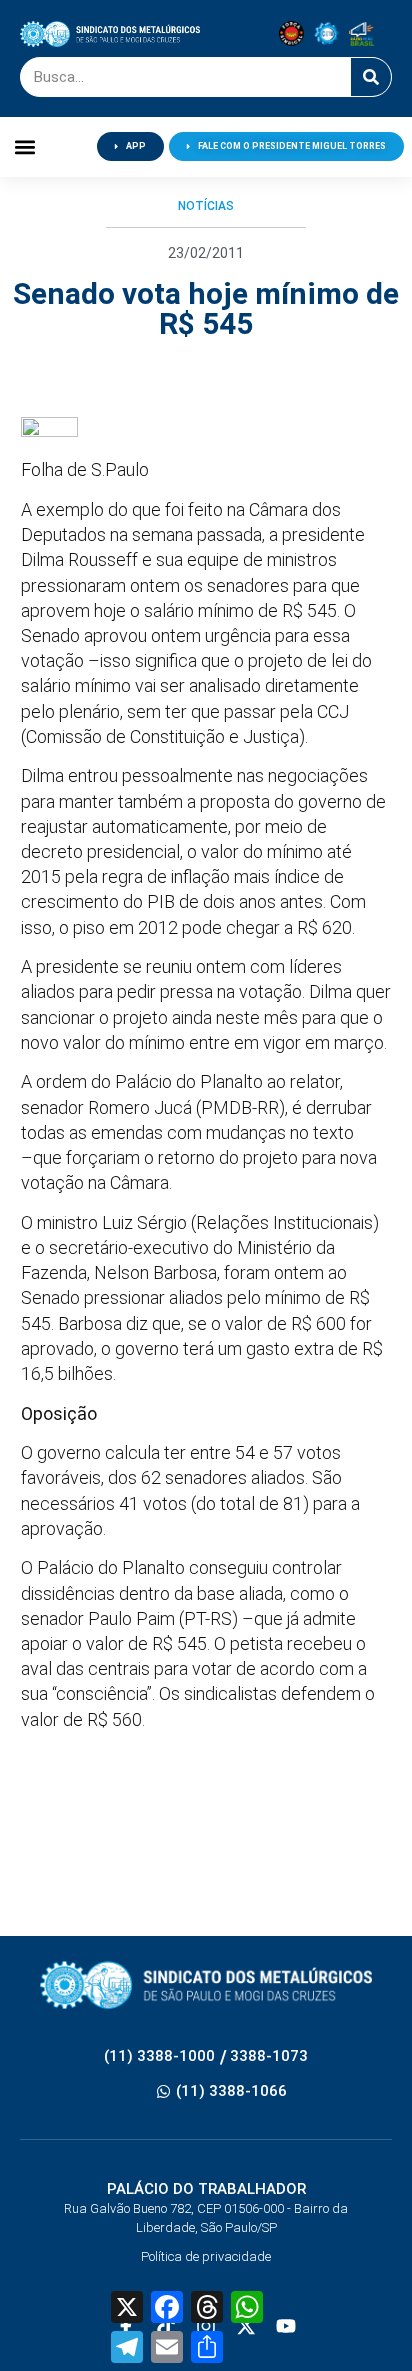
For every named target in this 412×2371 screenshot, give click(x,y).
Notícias (206, 206)
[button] (24, 146)
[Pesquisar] (371, 77)
